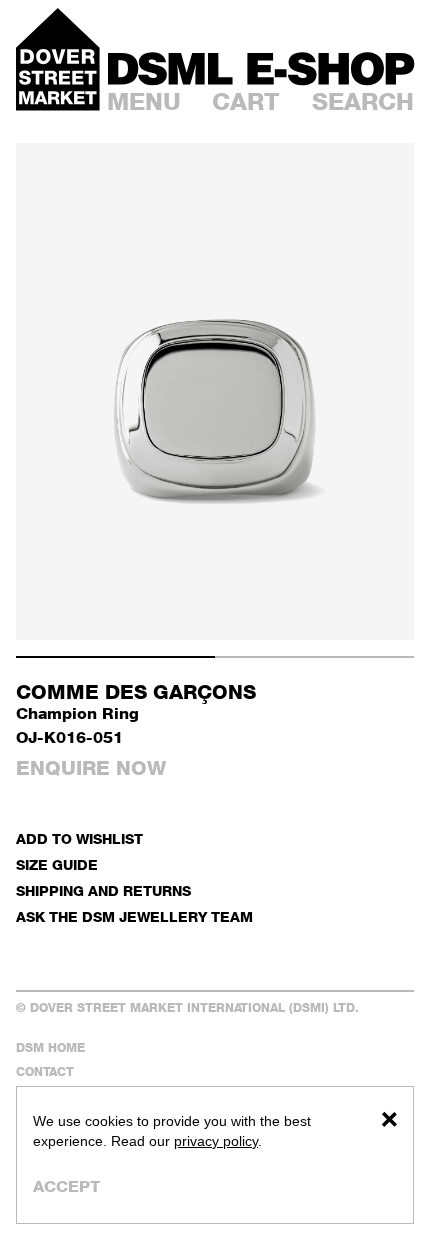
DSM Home (50, 1047)
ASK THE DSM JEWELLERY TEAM (134, 916)
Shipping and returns (103, 890)
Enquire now (91, 768)
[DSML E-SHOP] (261, 68)
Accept (66, 1186)
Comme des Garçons (136, 692)
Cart (246, 101)
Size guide (57, 864)
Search (363, 101)
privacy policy (216, 1141)
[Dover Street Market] (58, 59)
